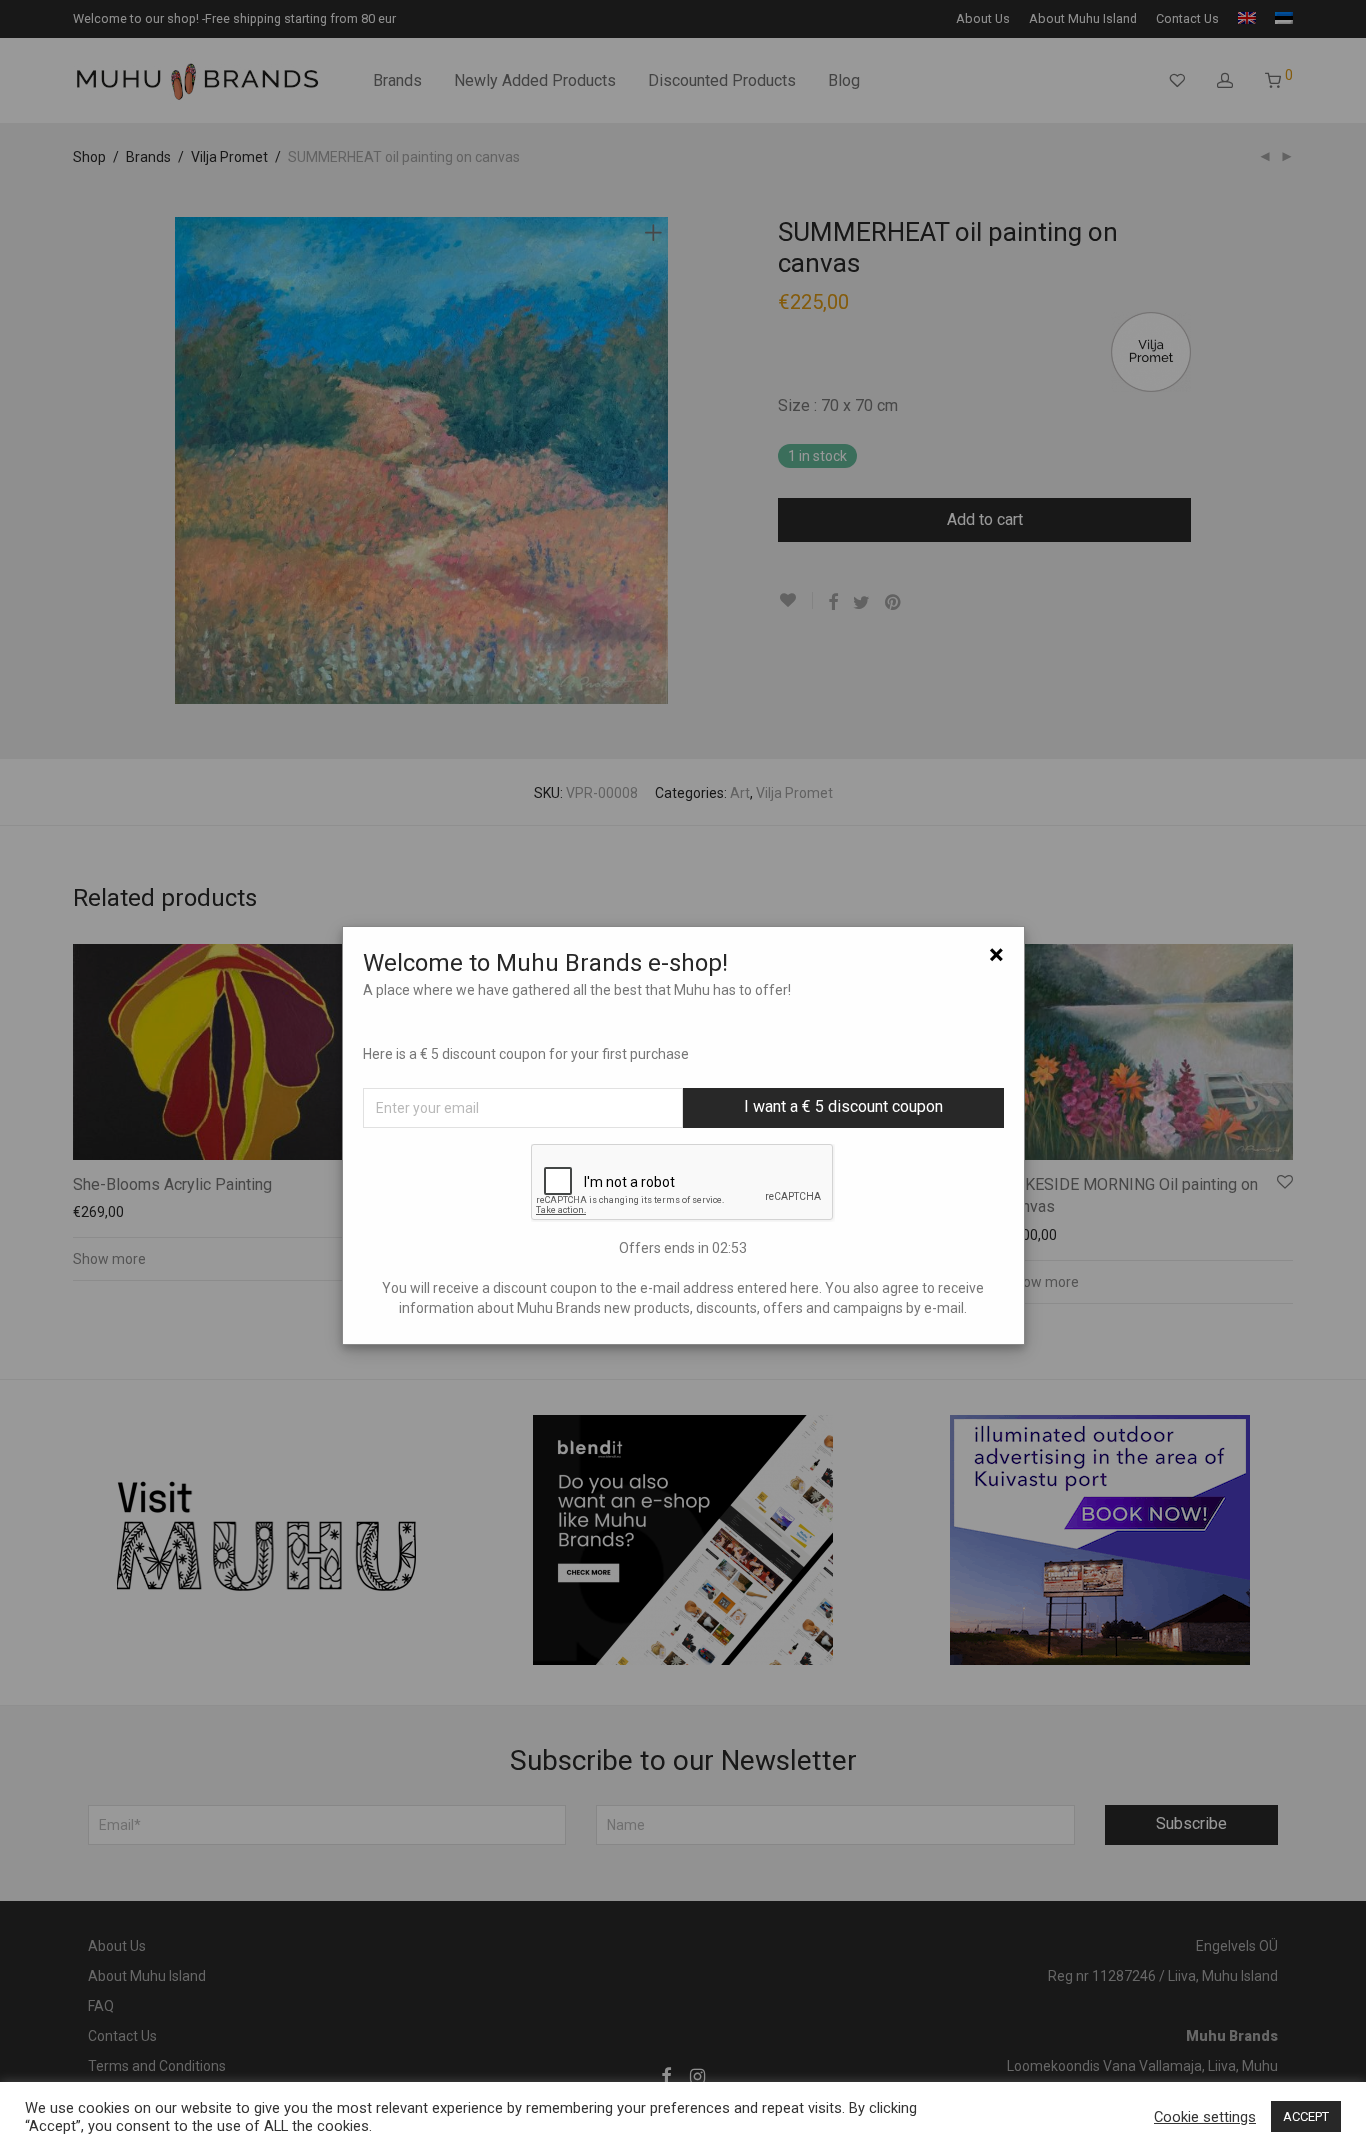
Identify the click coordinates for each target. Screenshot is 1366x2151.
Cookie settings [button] (1205, 2117)
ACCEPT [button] (1306, 2116)
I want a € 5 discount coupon (843, 1106)
